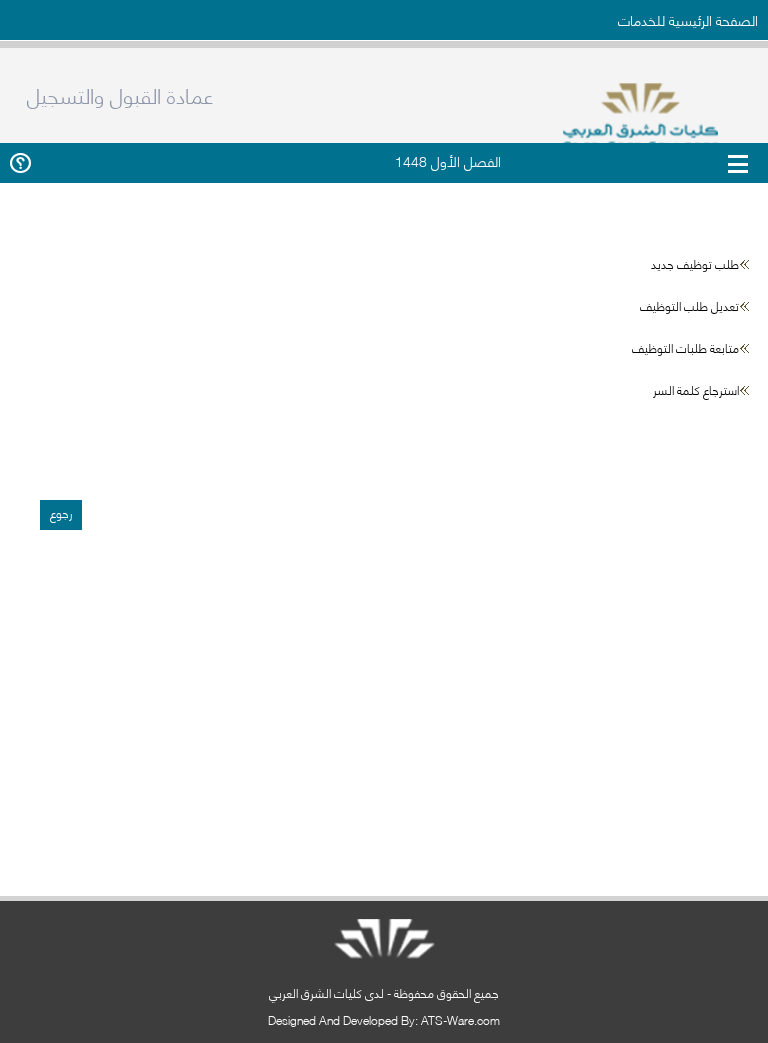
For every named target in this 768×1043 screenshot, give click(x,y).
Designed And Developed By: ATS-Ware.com (384, 1019)
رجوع (61, 512)
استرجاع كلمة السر (696, 389)
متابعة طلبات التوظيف (685, 347)
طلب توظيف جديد (695, 263)
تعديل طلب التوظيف (689, 305)
